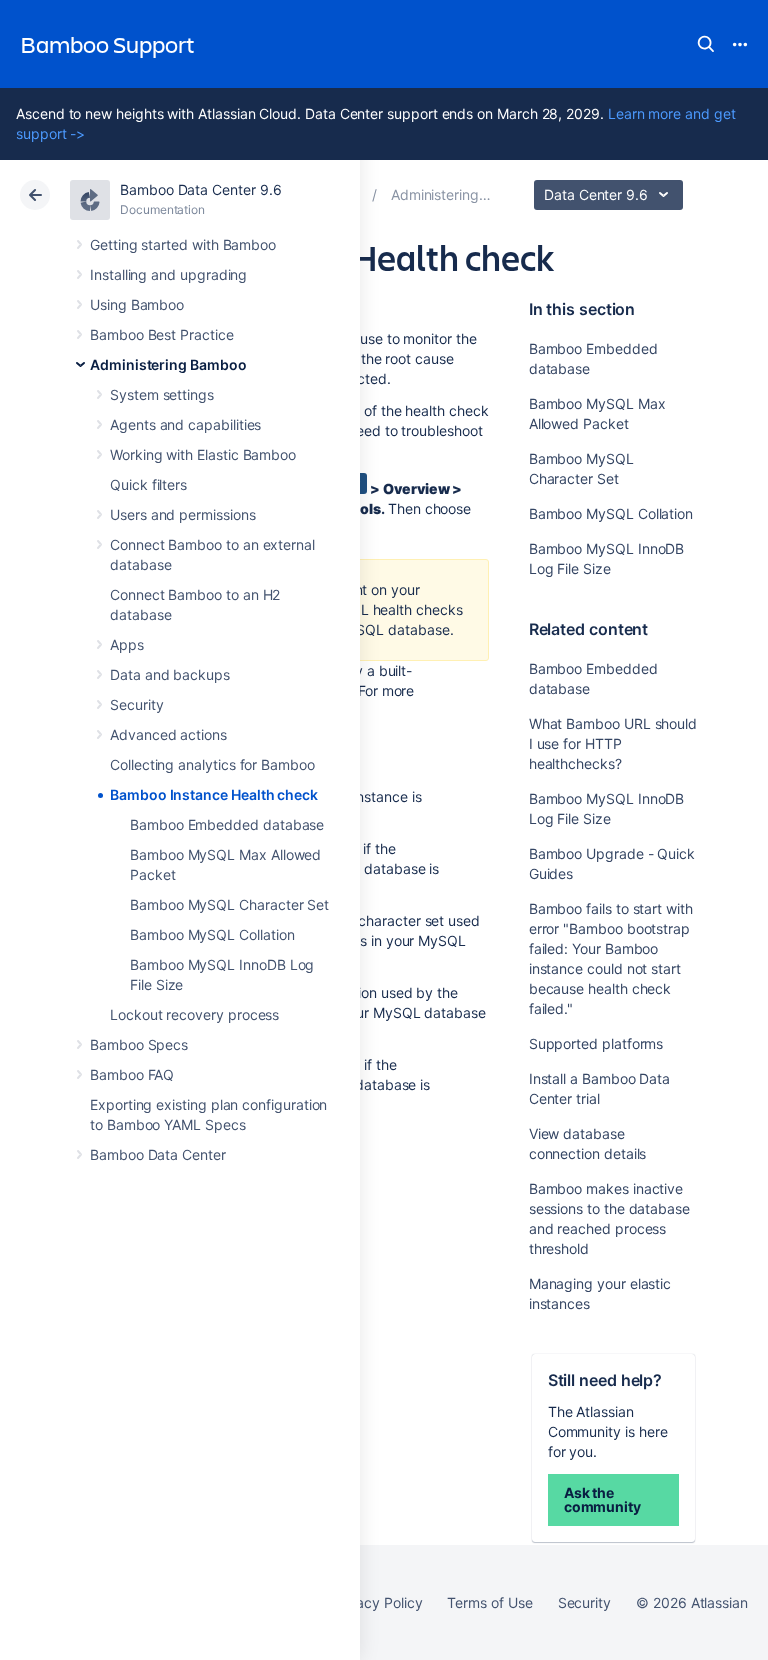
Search (706, 44)
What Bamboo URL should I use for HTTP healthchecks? (613, 743)
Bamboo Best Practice (162, 334)
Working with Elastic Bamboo (203, 454)
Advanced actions (168, 734)
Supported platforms (596, 1043)
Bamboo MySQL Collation (212, 934)
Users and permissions (183, 514)
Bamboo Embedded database (227, 824)
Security (136, 704)
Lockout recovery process (194, 1014)
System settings (162, 394)
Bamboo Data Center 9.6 (200, 189)
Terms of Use (489, 1602)
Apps (127, 644)
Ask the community (602, 1499)
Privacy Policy (376, 1602)
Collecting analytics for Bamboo (212, 764)
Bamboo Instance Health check (214, 794)
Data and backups (170, 674)
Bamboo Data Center (158, 1154)
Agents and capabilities (185, 424)
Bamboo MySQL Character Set (229, 904)
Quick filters (148, 484)
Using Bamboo (137, 304)
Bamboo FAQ (132, 1074)
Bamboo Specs (139, 1044)
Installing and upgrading (168, 274)
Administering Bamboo (168, 364)
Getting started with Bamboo (183, 244)
